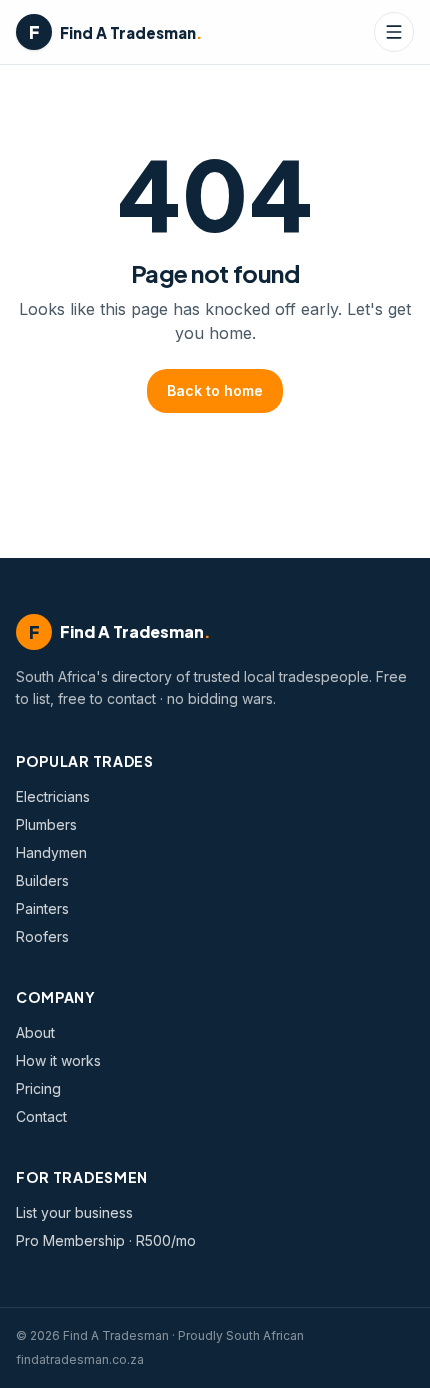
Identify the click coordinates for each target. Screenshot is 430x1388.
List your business (74, 1212)
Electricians (53, 796)
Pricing (38, 1088)
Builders (42, 880)
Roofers (42, 936)
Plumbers (46, 824)
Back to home (215, 390)
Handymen (51, 852)
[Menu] (394, 32)
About (35, 1032)
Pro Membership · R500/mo (106, 1240)
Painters (42, 908)
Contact (41, 1116)
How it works (58, 1060)
